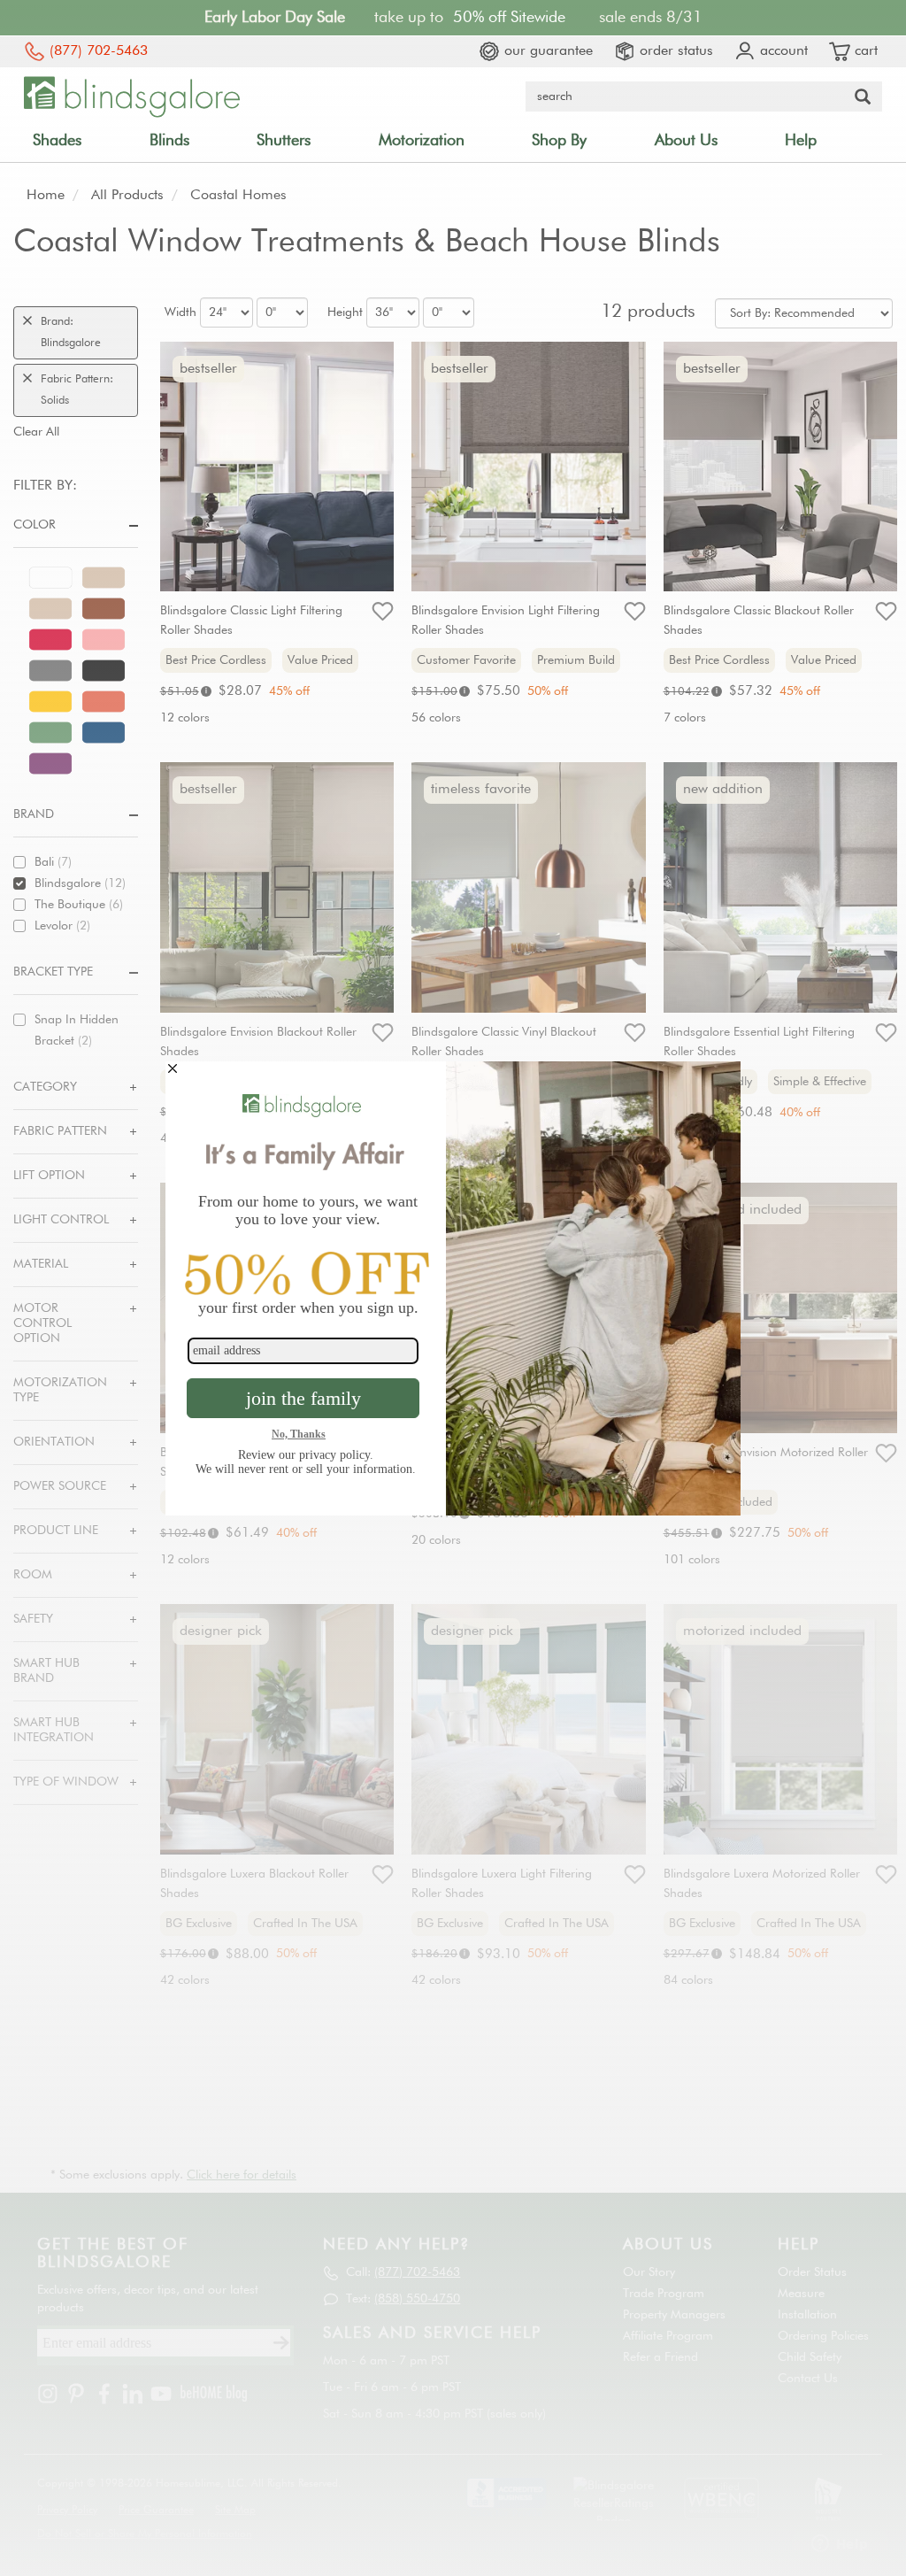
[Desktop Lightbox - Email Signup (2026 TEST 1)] (453, 1288)
